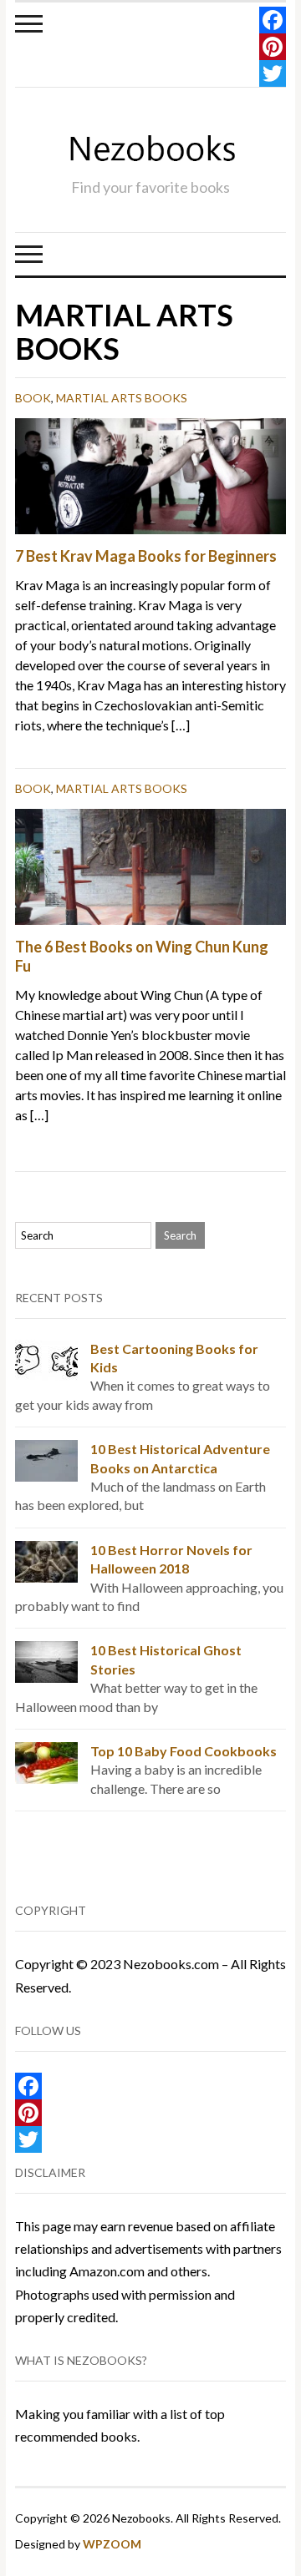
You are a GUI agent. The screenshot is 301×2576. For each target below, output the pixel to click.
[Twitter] (273, 73)
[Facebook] (273, 20)
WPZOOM (112, 2544)
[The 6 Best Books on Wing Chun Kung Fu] (150, 864)
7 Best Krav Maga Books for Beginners (146, 556)
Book (33, 398)
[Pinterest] (273, 47)
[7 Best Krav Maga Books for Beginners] (150, 475)
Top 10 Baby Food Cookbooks (184, 1751)
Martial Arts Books (122, 398)
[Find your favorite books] (150, 149)
